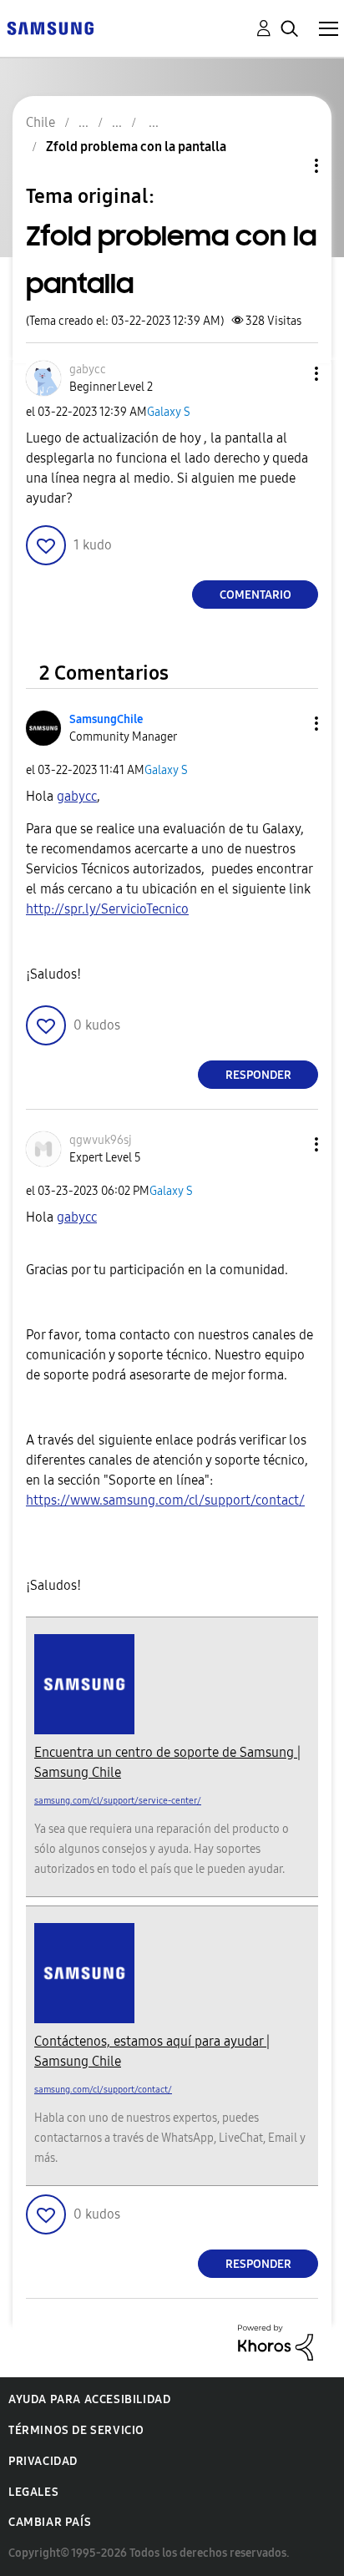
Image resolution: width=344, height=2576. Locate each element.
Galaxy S (169, 412)
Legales (33, 2492)
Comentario (255, 595)
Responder (258, 1075)
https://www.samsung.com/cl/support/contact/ (165, 1500)
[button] (289, 374)
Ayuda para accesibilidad (89, 2399)
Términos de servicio (76, 2430)
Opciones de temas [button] (288, 166)
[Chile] (50, 27)
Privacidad (43, 2461)
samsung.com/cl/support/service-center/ (118, 1801)
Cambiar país (50, 2522)
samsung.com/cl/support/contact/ (103, 2090)
